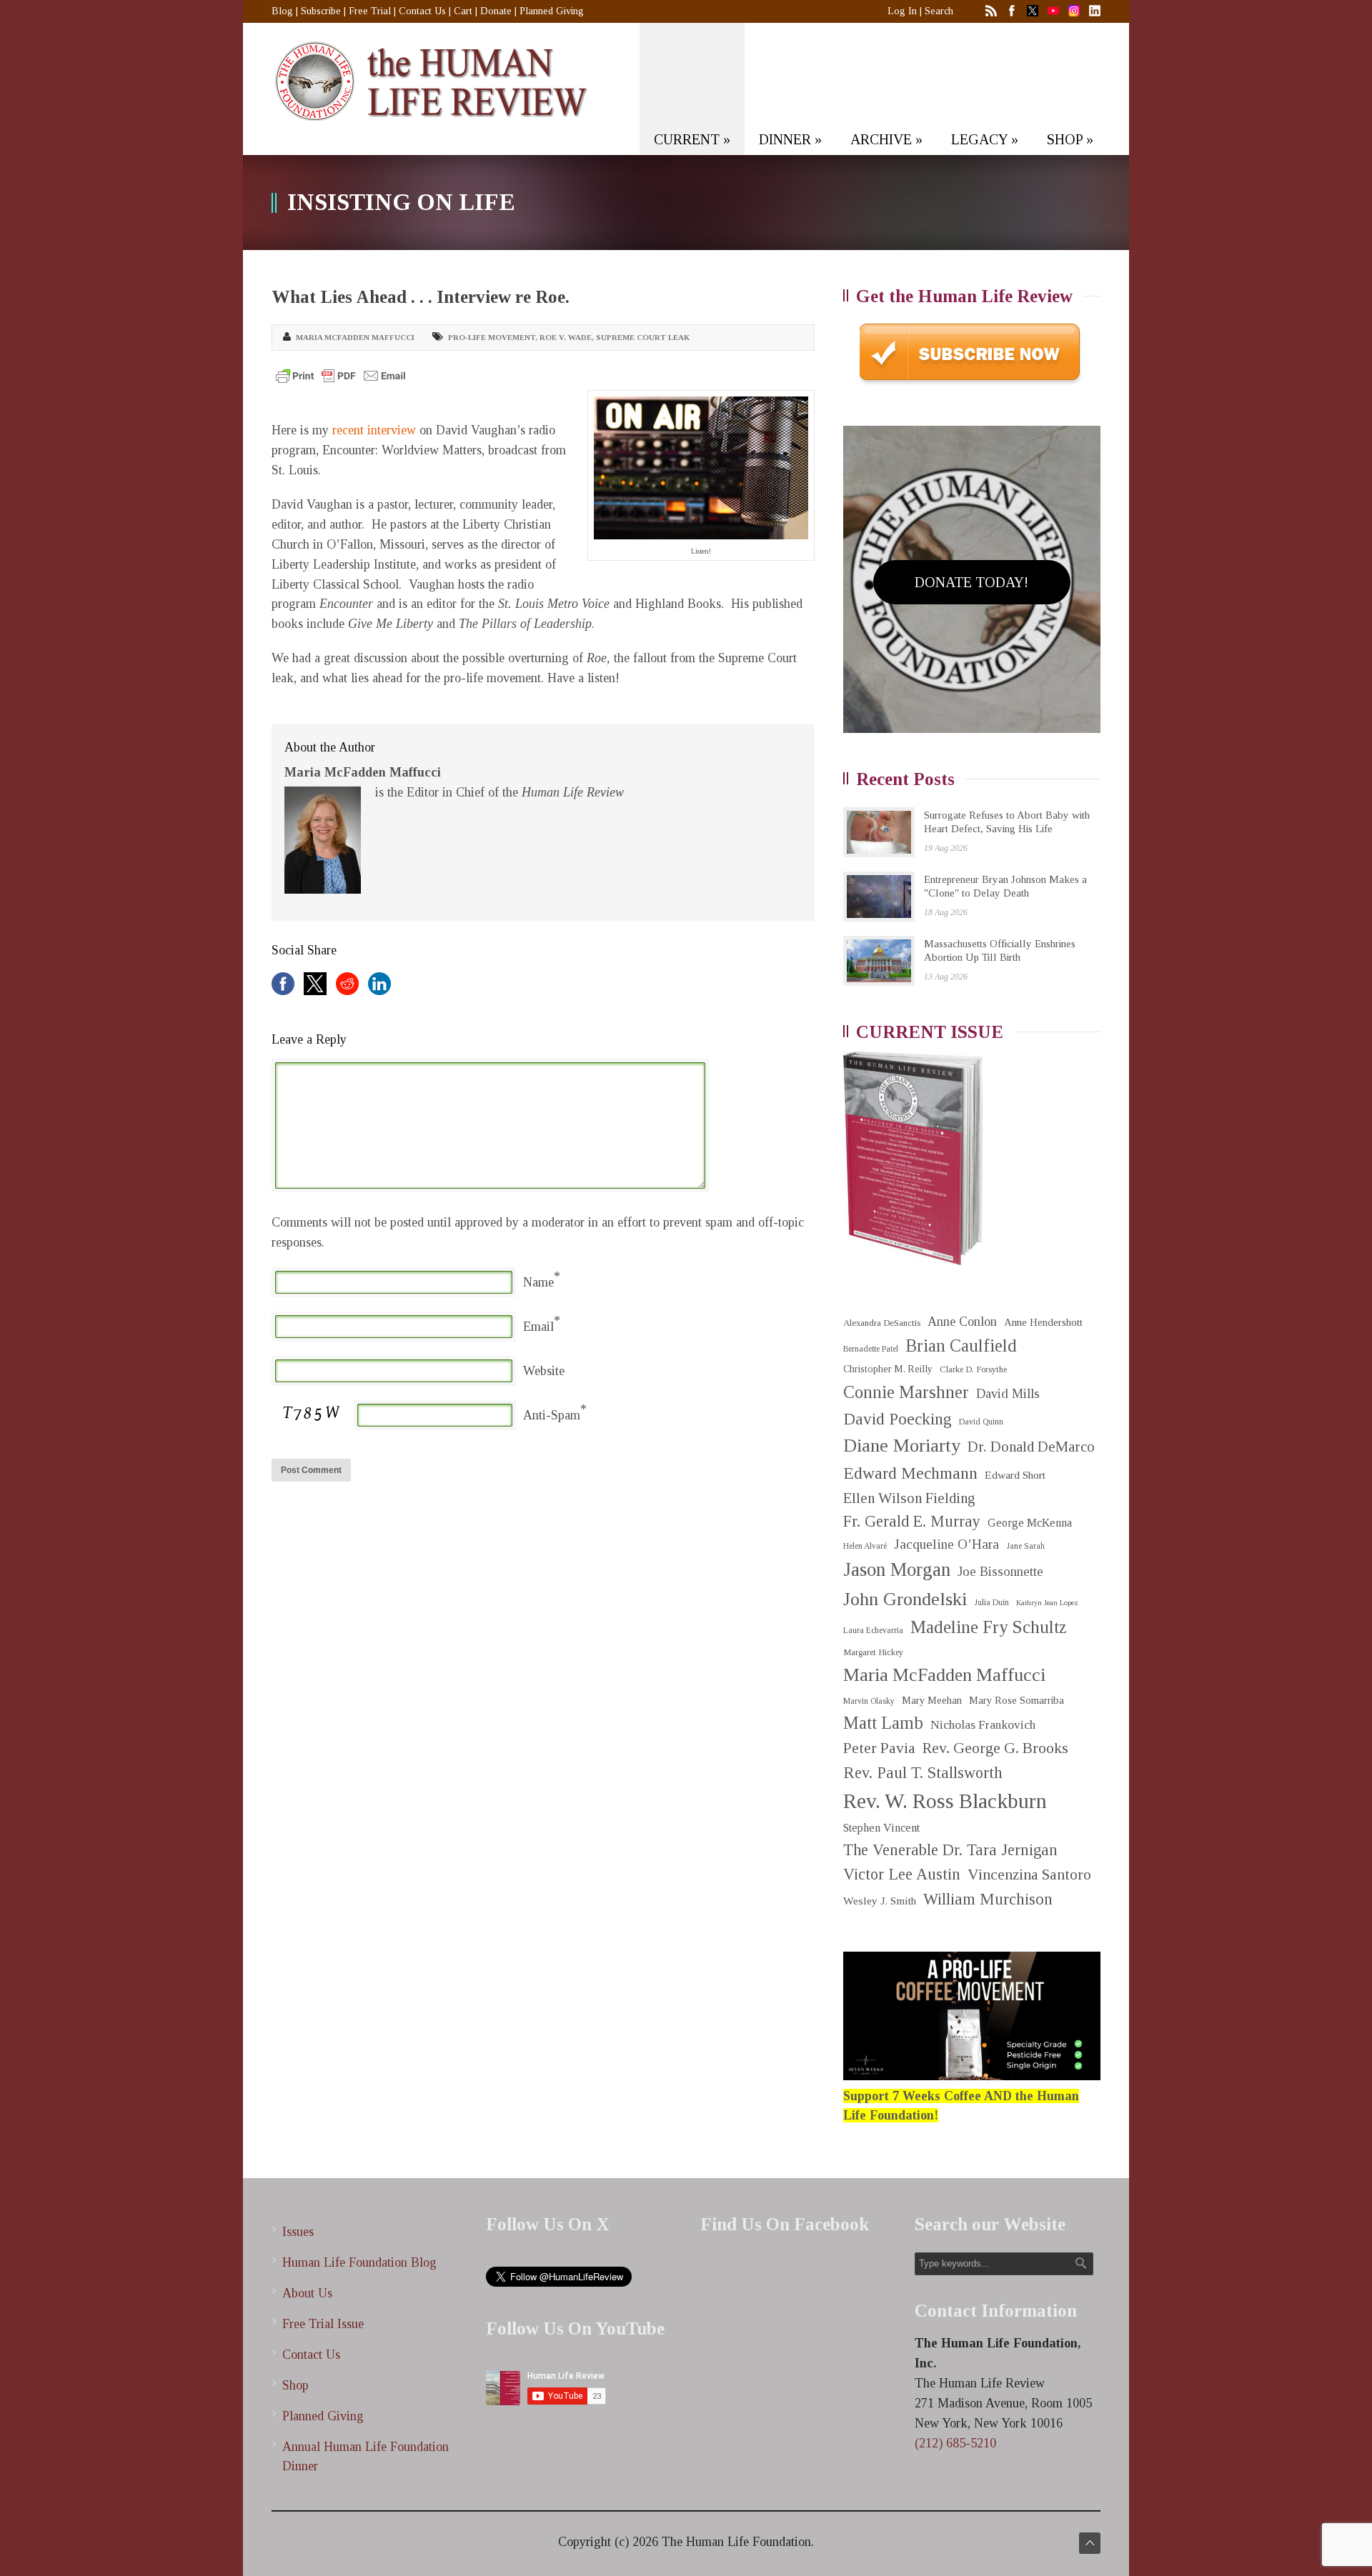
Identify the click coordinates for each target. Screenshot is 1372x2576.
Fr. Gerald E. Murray (912, 1521)
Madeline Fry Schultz (988, 1627)
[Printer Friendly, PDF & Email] (341, 376)
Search (939, 11)
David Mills (1008, 1394)
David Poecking (898, 1419)
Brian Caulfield (961, 1346)
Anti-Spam (552, 1415)
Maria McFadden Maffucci (355, 337)
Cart (463, 11)
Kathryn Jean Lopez (1047, 1603)
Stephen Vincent (881, 1828)
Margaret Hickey (873, 1652)
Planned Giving (552, 11)
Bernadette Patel (871, 1349)
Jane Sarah (1025, 1546)
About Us (307, 2293)
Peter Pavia (879, 1748)
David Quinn (981, 1422)
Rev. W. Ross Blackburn (945, 1801)
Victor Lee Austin (902, 1874)
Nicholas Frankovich (983, 1725)
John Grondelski (905, 1599)
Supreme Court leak (643, 337)
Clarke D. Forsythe (973, 1369)
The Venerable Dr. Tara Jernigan (950, 1850)
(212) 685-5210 (955, 2443)
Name (538, 1282)
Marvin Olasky (869, 1701)
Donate (496, 11)
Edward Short (1015, 1475)
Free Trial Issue (323, 2324)
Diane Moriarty (902, 1446)
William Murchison (988, 1899)
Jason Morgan (897, 1569)
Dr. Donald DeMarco (1031, 1447)
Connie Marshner (906, 1392)
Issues (298, 2232)
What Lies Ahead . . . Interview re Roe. (421, 297)
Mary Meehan (932, 1700)
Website (544, 1371)
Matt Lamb (883, 1723)
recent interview (374, 430)
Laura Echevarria (873, 1631)
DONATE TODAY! (971, 582)
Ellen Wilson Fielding (909, 1498)
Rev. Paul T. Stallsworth (923, 1773)
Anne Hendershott (1043, 1322)
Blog (282, 11)
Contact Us (422, 11)
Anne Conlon (962, 1322)
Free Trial (370, 11)
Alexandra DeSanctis (882, 1323)
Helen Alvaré (865, 1546)
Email (538, 1327)
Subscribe (321, 11)
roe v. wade (566, 337)
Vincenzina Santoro (1029, 1874)
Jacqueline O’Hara (946, 1544)
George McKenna (1030, 1523)
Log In (902, 11)
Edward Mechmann (910, 1473)
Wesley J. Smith (880, 1901)
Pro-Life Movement (492, 337)
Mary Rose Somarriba (1016, 1700)
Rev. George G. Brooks (995, 1748)
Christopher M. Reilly (888, 1369)
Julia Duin (991, 1603)
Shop (295, 2385)
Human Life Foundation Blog (359, 2262)
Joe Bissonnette (1000, 1572)
